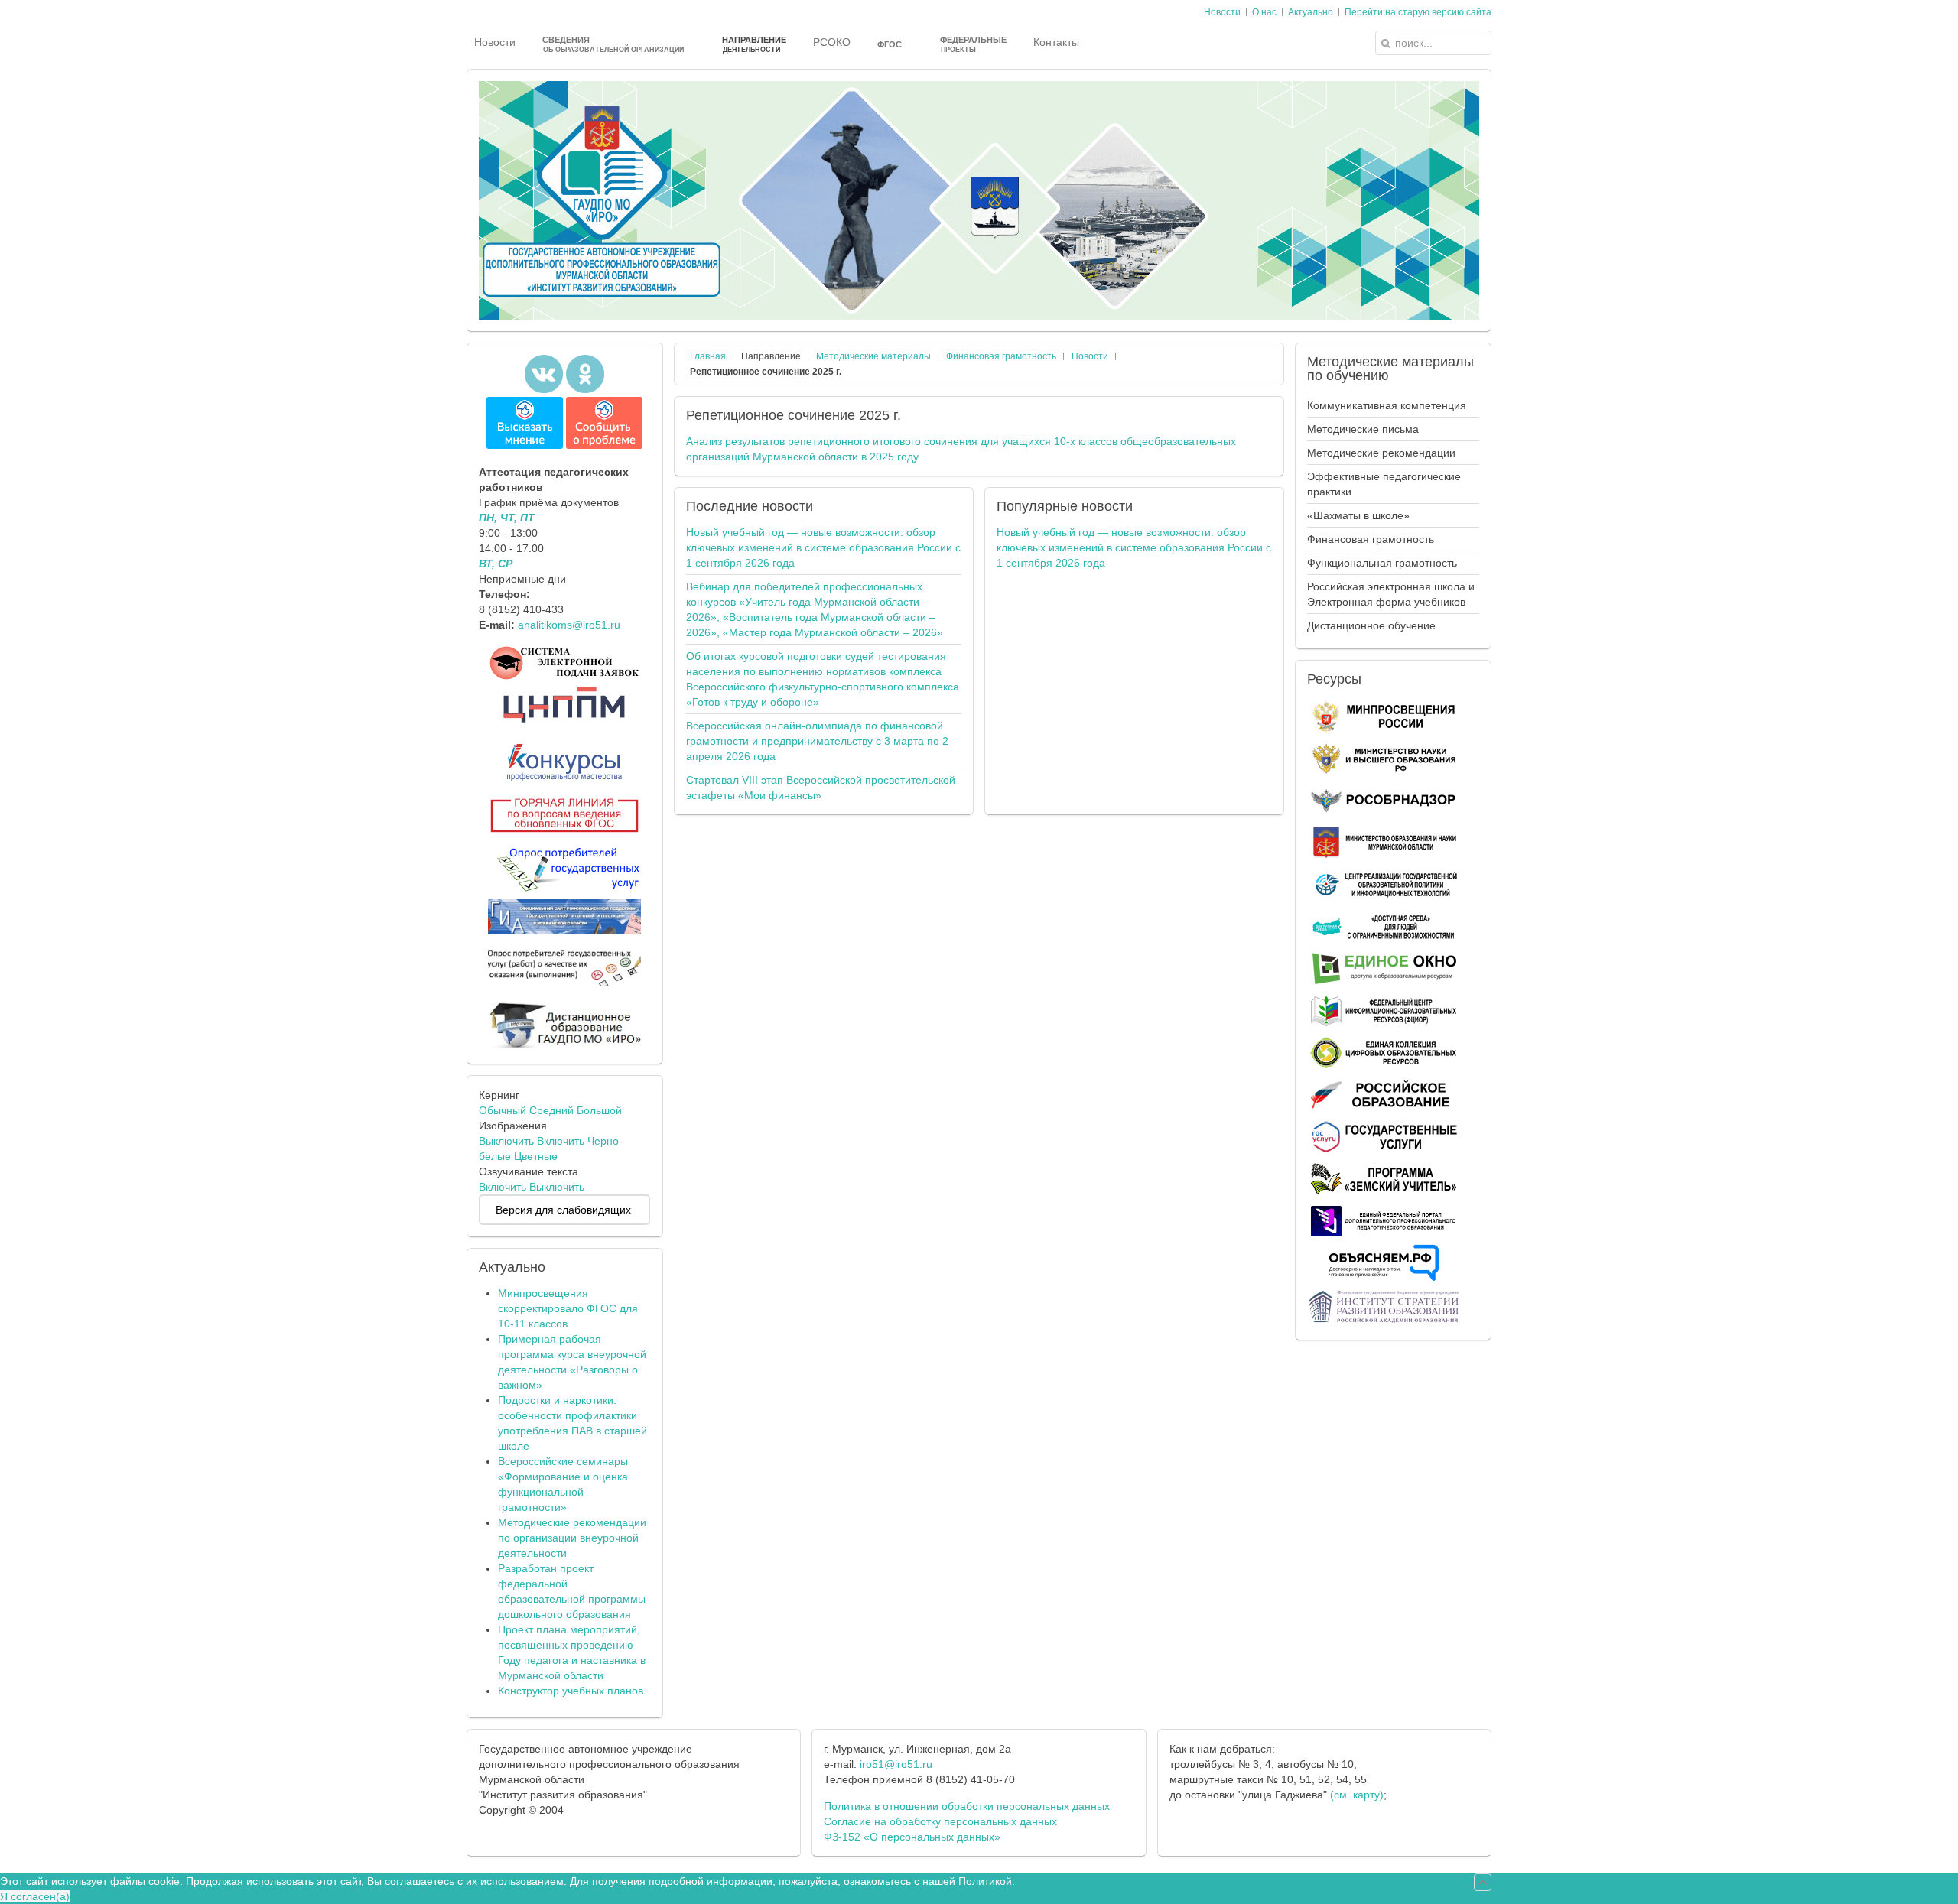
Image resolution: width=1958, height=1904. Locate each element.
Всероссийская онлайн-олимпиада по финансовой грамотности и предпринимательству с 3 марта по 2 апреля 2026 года (817, 741)
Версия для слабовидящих (563, 1210)
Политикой (985, 1881)
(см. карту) (1357, 1795)
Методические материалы (873, 356)
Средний (551, 1110)
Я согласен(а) (35, 1896)
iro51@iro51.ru (896, 1764)
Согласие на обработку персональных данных (940, 1821)
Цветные (536, 1156)
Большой (599, 1110)
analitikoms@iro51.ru (569, 625)
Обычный (503, 1110)
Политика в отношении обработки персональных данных (967, 1806)
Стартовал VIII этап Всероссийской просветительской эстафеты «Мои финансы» (821, 788)
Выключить (506, 1141)
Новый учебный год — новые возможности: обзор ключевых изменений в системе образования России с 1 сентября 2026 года (823, 547)
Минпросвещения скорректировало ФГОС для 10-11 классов (568, 1308)
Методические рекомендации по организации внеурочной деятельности (572, 1538)
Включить (561, 1141)
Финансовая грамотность (1001, 356)
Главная (708, 356)
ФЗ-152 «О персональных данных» (912, 1837)
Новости (1090, 356)
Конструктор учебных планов (571, 1691)
